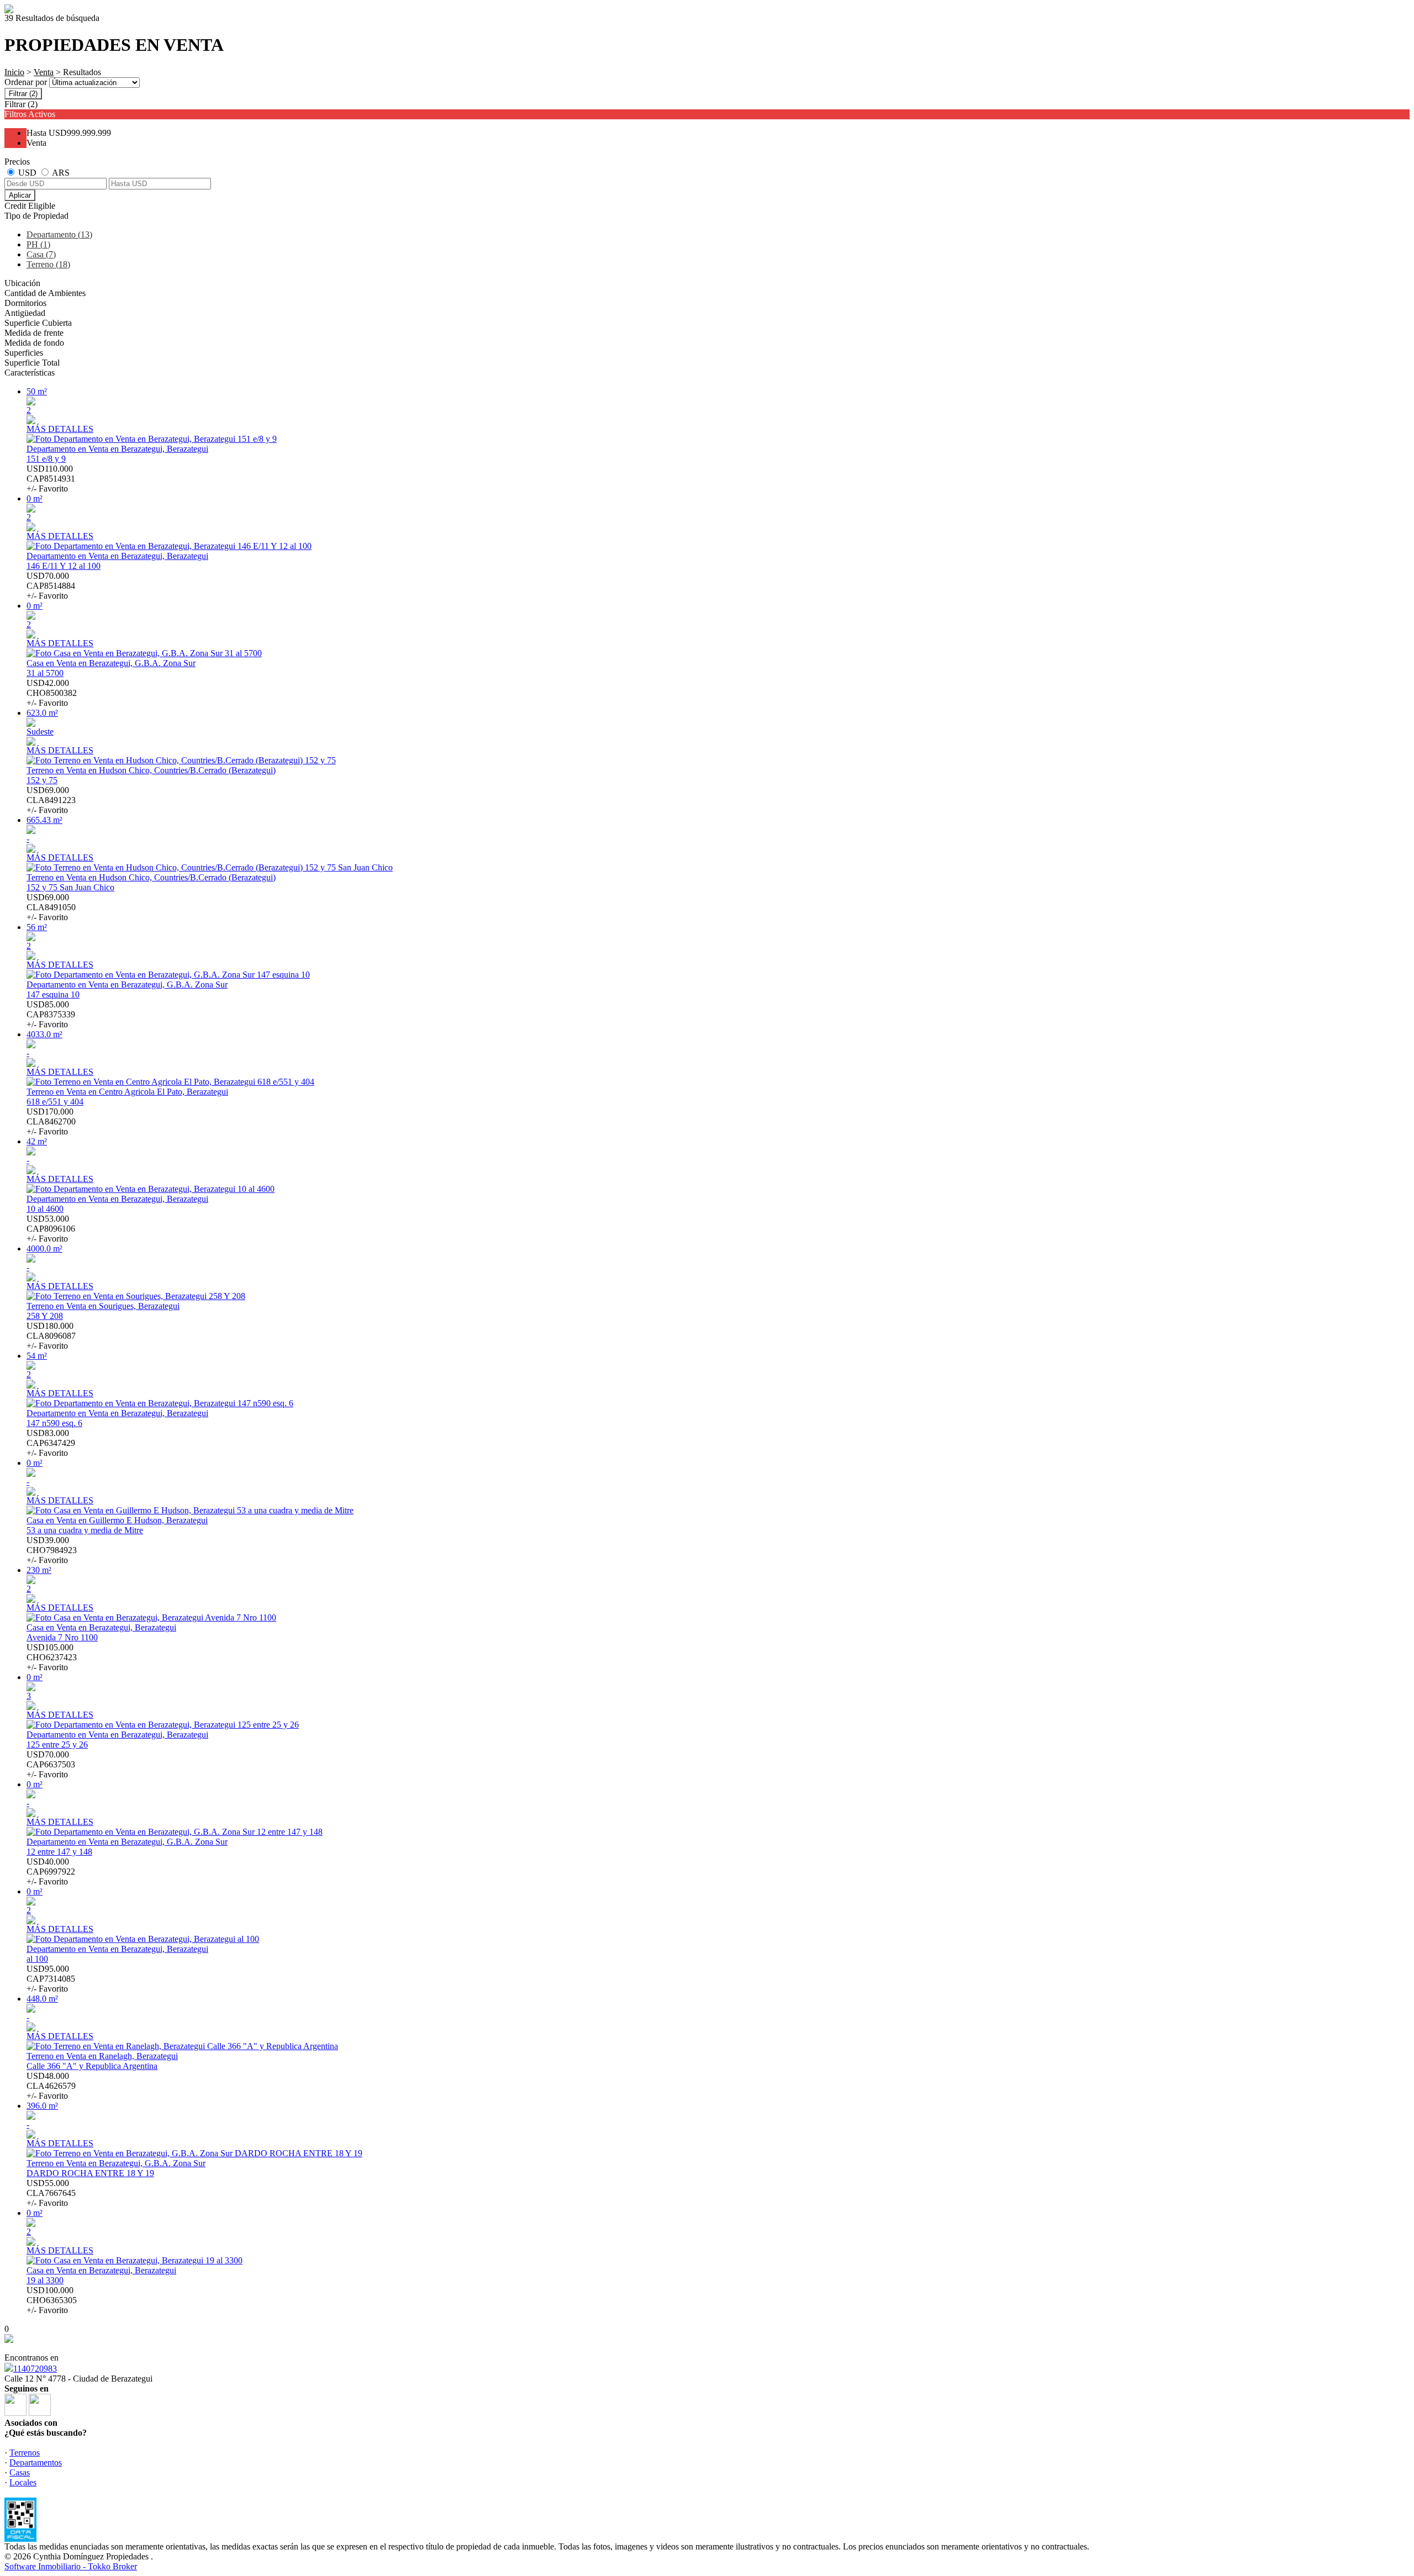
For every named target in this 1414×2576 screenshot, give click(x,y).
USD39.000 (52, 1550)
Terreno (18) (48, 264)
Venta (44, 72)
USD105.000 (52, 1657)
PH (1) (38, 244)
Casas (20, 2472)
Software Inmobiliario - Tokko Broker (71, 2566)
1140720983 (35, 2369)
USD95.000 (51, 1979)
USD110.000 (51, 479)
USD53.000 (51, 1229)
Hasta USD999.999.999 (69, 133)
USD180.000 (51, 1336)
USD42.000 (52, 693)
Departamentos (36, 2462)
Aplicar (20, 195)
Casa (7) (41, 254)
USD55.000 (51, 2193)
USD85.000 (51, 1014)
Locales (23, 2482)
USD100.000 (52, 2300)
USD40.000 (51, 1872)
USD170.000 (51, 1121)
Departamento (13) (59, 234)
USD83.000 (51, 1443)
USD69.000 (51, 800)
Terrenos (25, 2453)
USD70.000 (51, 586)
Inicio (14, 72)
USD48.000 (51, 2086)
